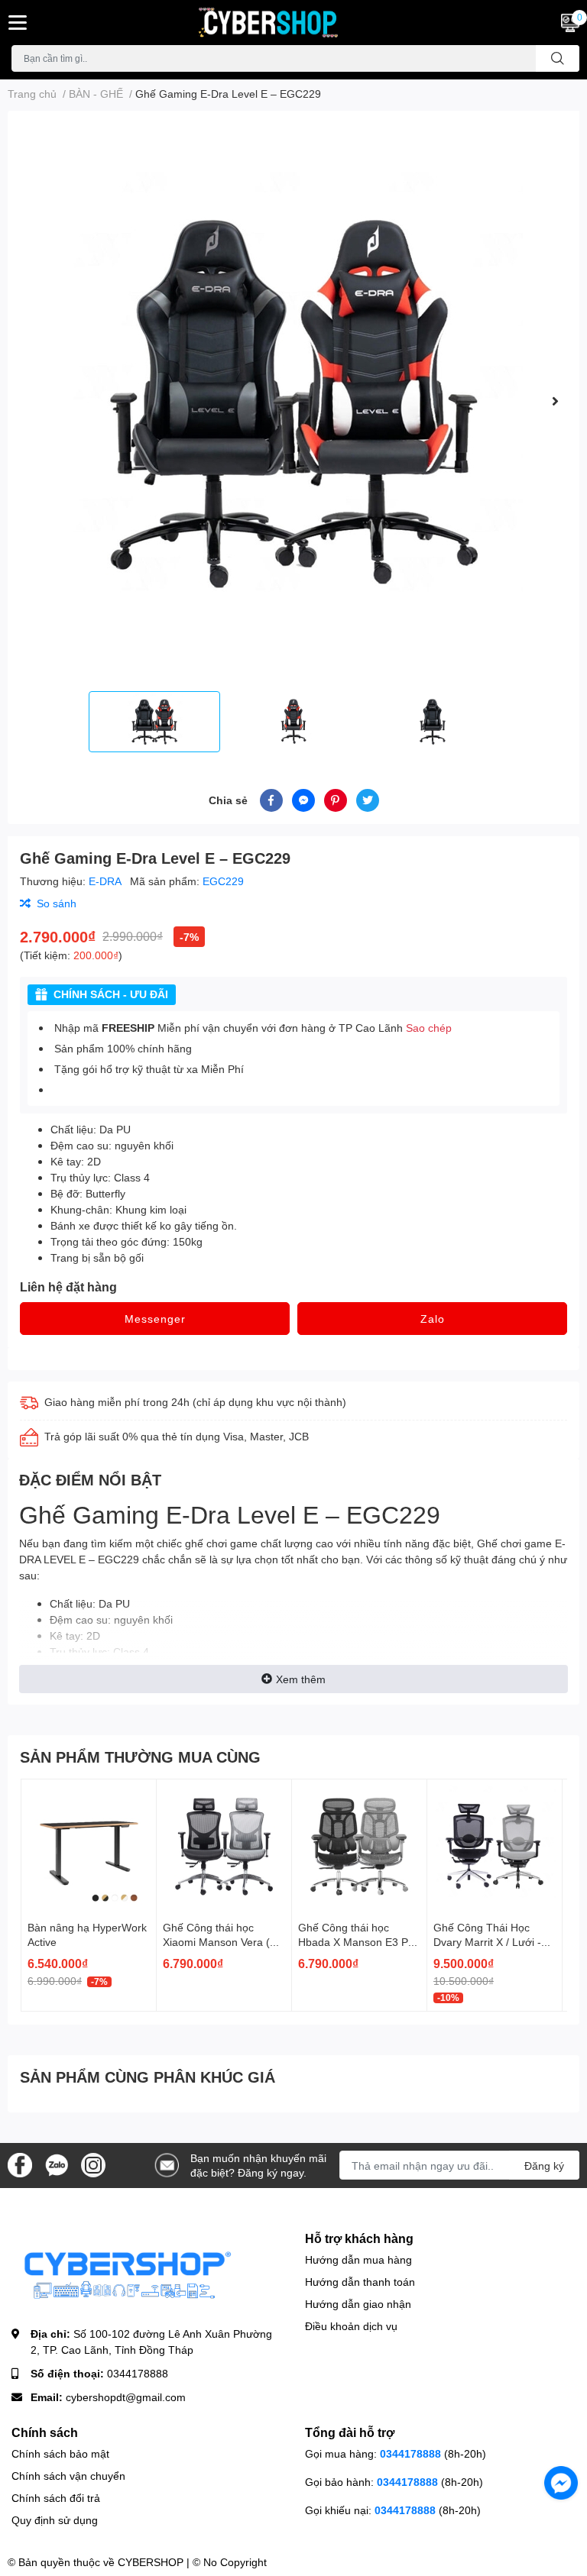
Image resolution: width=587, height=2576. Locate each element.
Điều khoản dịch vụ (351, 2326)
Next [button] (555, 401)
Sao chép (429, 1028)
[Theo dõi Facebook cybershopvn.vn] (20, 2164)
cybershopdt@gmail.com (126, 2397)
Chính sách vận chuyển (68, 2476)
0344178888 (138, 2373)
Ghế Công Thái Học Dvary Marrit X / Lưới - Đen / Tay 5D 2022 (487, 1942)
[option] (293, 401)
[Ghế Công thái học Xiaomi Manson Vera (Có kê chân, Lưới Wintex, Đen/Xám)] (224, 1847)
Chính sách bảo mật (60, 2453)
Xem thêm (301, 1679)
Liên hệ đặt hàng (68, 1286)
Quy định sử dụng (55, 2520)
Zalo (433, 1319)
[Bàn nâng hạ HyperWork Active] (89, 1847)
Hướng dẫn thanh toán (360, 2282)
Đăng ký (544, 2166)
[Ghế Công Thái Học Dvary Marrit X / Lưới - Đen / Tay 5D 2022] (495, 1847)
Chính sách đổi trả (56, 2498)
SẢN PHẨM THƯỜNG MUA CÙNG (140, 1757)
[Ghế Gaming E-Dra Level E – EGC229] (293, 401)
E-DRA (106, 881)
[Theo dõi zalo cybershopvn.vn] (57, 2164)
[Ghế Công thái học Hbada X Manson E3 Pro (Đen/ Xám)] (359, 1847)
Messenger (155, 1319)
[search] (558, 58)
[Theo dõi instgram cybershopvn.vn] (93, 2164)
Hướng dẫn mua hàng (358, 2259)
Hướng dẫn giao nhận (358, 2304)
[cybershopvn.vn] (293, 23)
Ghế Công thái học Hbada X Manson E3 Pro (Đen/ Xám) (358, 1942)
